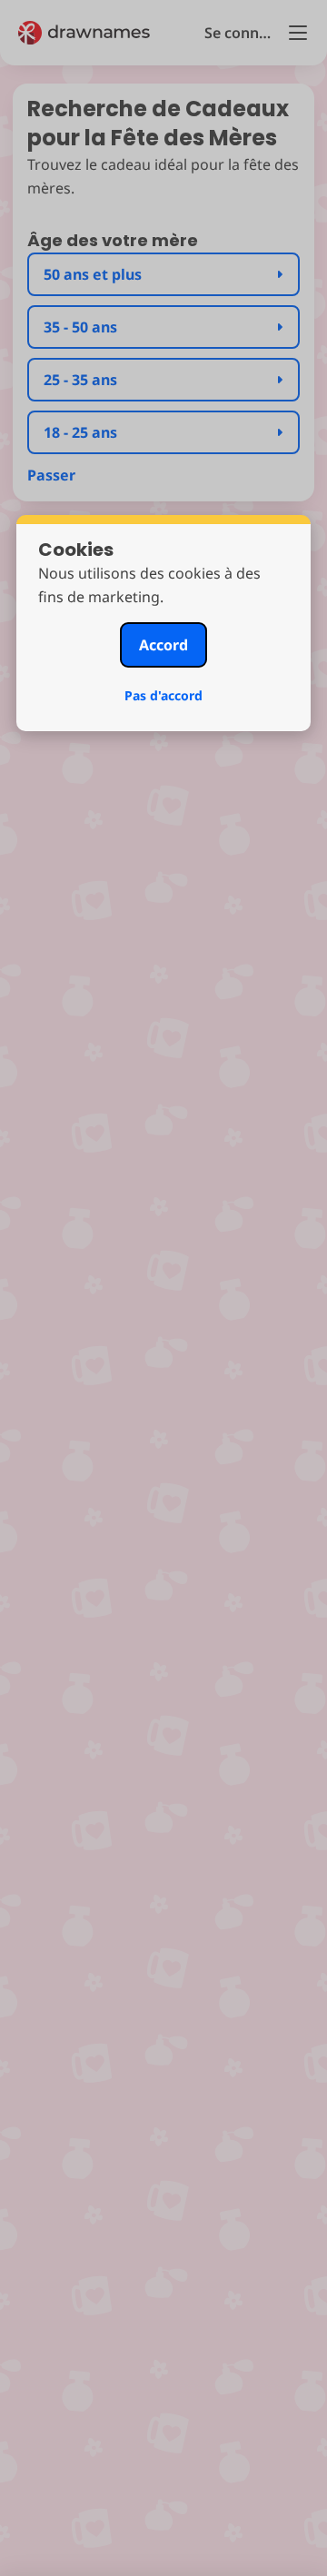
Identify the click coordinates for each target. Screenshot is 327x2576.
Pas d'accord (163, 695)
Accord (163, 645)
